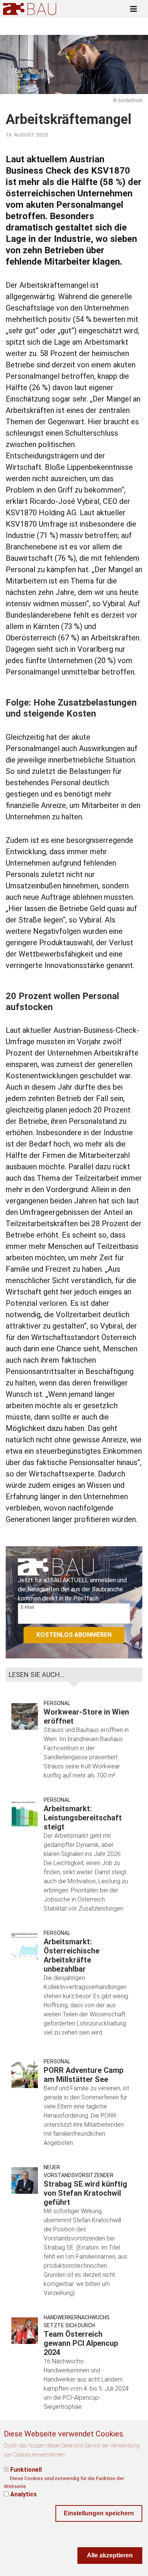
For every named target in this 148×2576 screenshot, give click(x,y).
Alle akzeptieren (110, 2555)
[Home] (30, 9)
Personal (57, 1703)
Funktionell (26, 2470)
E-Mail (28, 1607)
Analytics (24, 2494)
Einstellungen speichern (99, 2513)
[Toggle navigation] (134, 9)
